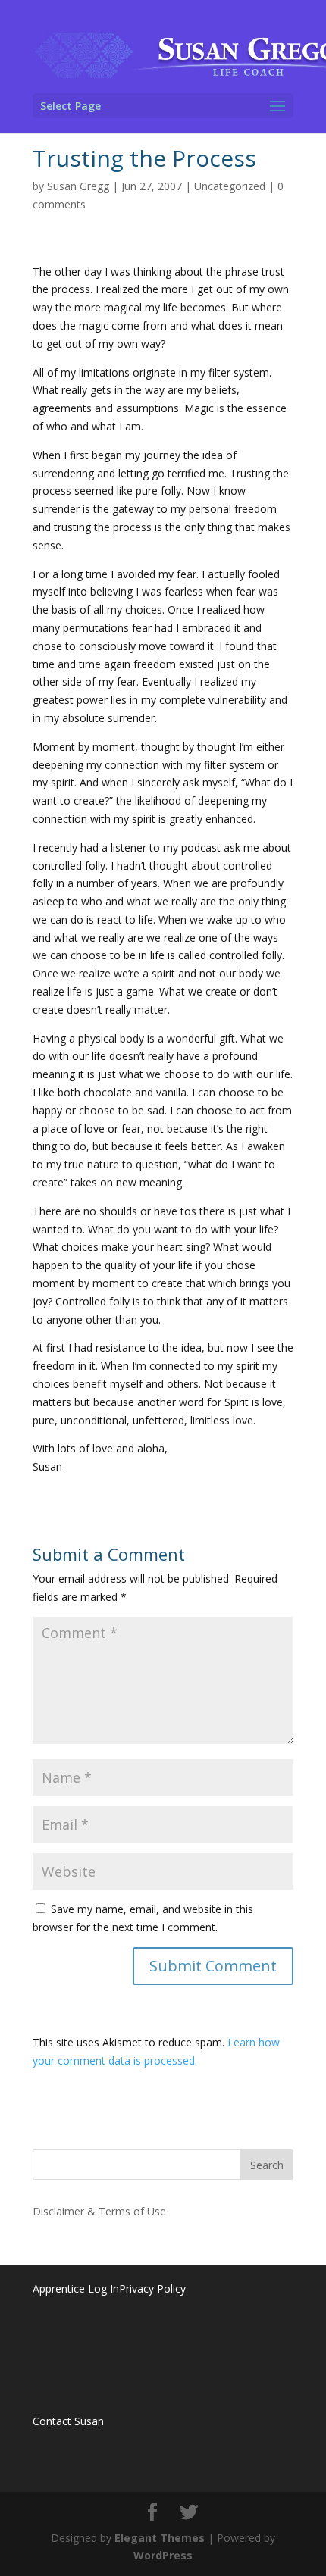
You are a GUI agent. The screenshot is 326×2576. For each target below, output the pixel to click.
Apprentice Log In (76, 2288)
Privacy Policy (152, 2288)
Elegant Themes (160, 2538)
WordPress (163, 2555)
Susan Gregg (78, 186)
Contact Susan (68, 2421)
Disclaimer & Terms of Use (99, 2211)
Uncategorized (230, 186)
